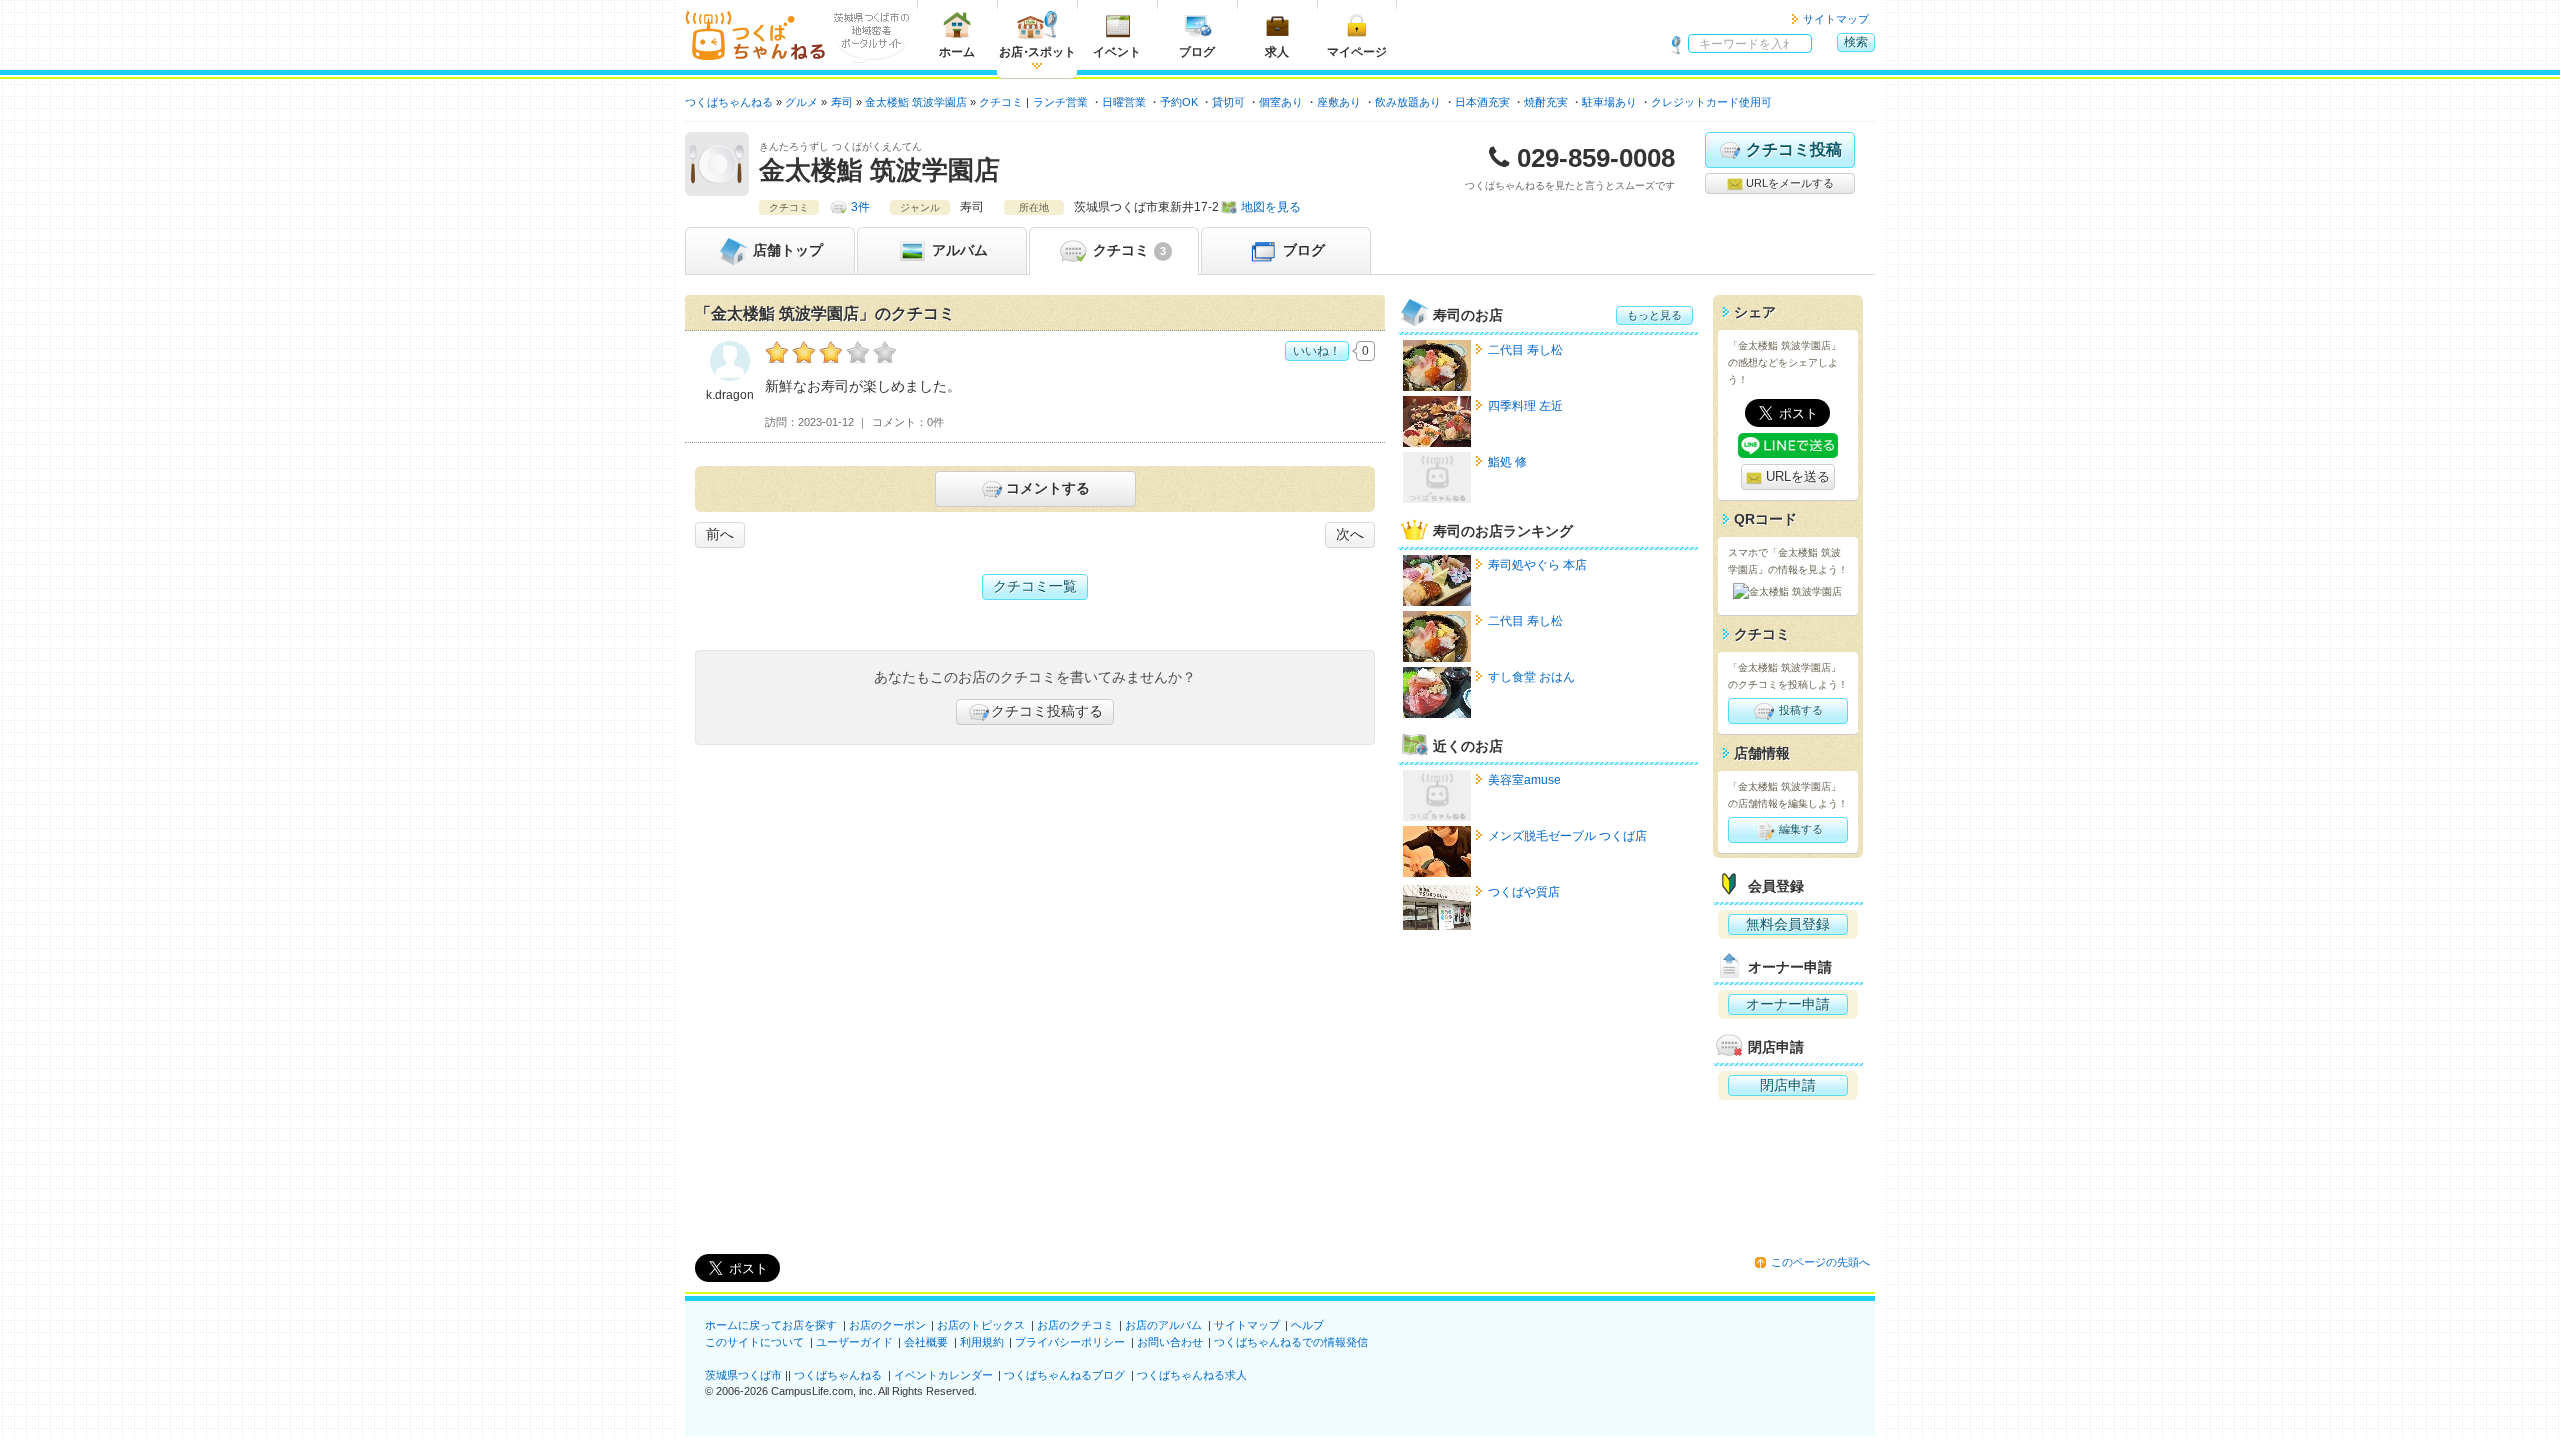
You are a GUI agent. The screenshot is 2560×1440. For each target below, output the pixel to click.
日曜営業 (1124, 102)
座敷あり (1339, 102)
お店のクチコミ (1075, 1325)
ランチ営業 (1060, 102)
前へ (720, 534)
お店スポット (1037, 52)
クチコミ (1127, 250)
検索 (1856, 42)
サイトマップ (1836, 19)
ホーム (957, 52)
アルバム (958, 250)
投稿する (1799, 710)
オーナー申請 (1788, 1004)
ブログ (1197, 52)
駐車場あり (1609, 102)
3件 (860, 207)
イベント (1117, 52)
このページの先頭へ (1820, 1262)
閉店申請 (1788, 1085)
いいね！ (1317, 351)
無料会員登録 (1788, 924)
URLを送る (1796, 476)
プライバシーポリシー (1070, 1342)
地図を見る (1271, 207)
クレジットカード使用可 (1711, 102)
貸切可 (1228, 102)
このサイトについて (754, 1342)
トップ (788, 250)
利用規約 (982, 1342)
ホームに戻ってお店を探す (771, 1325)
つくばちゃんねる (838, 1375)
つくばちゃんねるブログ (1064, 1375)
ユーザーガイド (854, 1342)
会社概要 (926, 1342)
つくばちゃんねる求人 (1192, 1375)
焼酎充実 (1546, 102)
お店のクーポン (887, 1325)
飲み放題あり (1408, 102)
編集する (1799, 829)
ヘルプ (1307, 1325)
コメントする (1048, 488)
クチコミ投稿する (1047, 711)
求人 (1277, 52)
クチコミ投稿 (1794, 149)
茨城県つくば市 (743, 1375)
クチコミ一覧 (1035, 586)
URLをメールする (1788, 183)
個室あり (1281, 102)
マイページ (1357, 52)
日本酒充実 (1482, 102)
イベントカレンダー (943, 1375)
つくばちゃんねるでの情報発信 (1291, 1342)
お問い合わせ (1170, 1342)
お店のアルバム (1163, 1325)
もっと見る (1654, 315)
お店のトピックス (981, 1325)
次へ (1350, 534)
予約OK (1179, 102)
